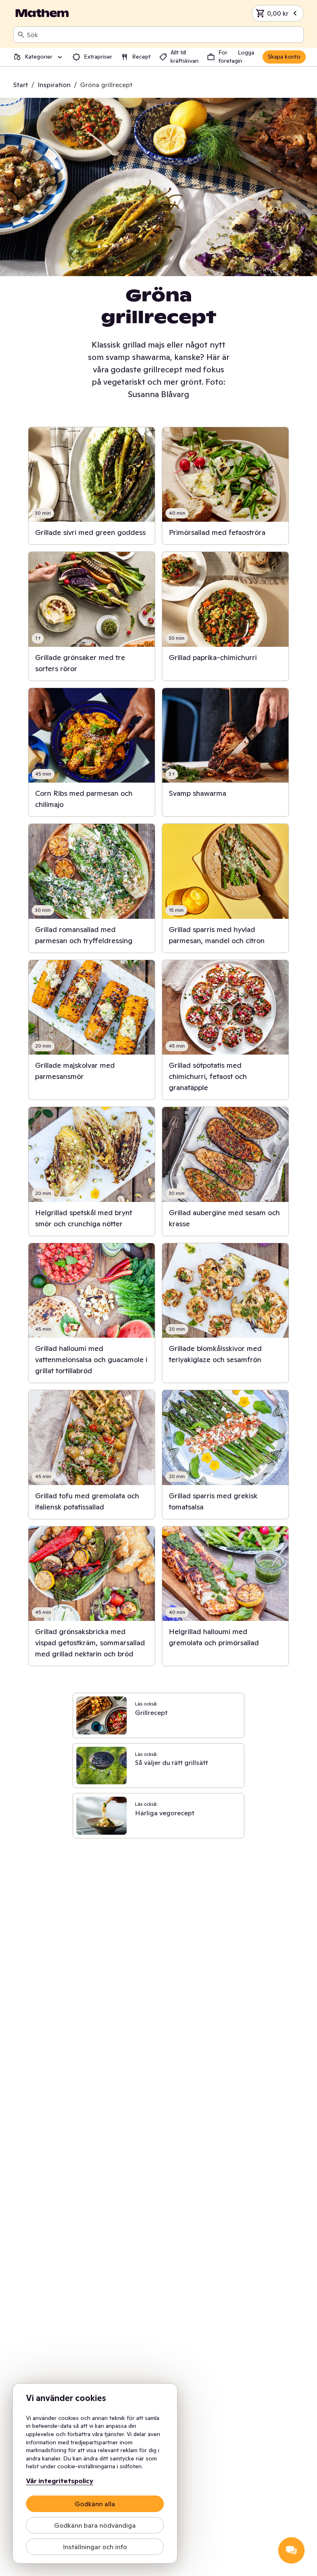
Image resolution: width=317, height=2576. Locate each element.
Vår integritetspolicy (60, 2481)
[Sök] (21, 35)
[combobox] (163, 35)
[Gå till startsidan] (42, 13)
